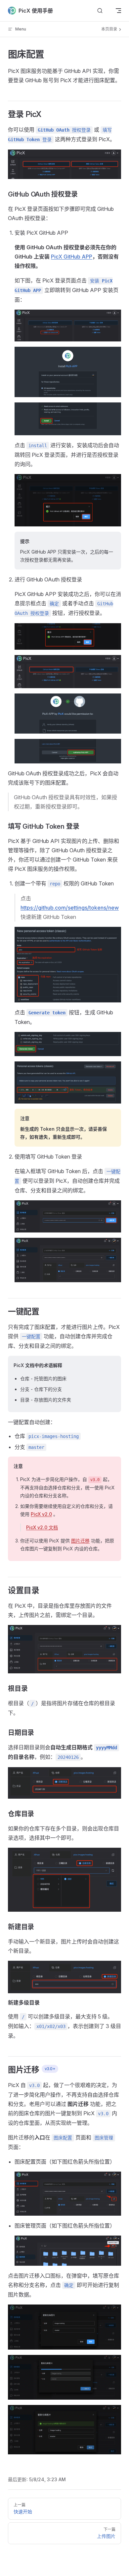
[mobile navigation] (118, 11)
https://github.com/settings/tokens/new (70, 908)
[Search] (100, 11)
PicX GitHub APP (72, 257)
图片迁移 (80, 1541)
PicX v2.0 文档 (42, 1527)
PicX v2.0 (41, 1514)
